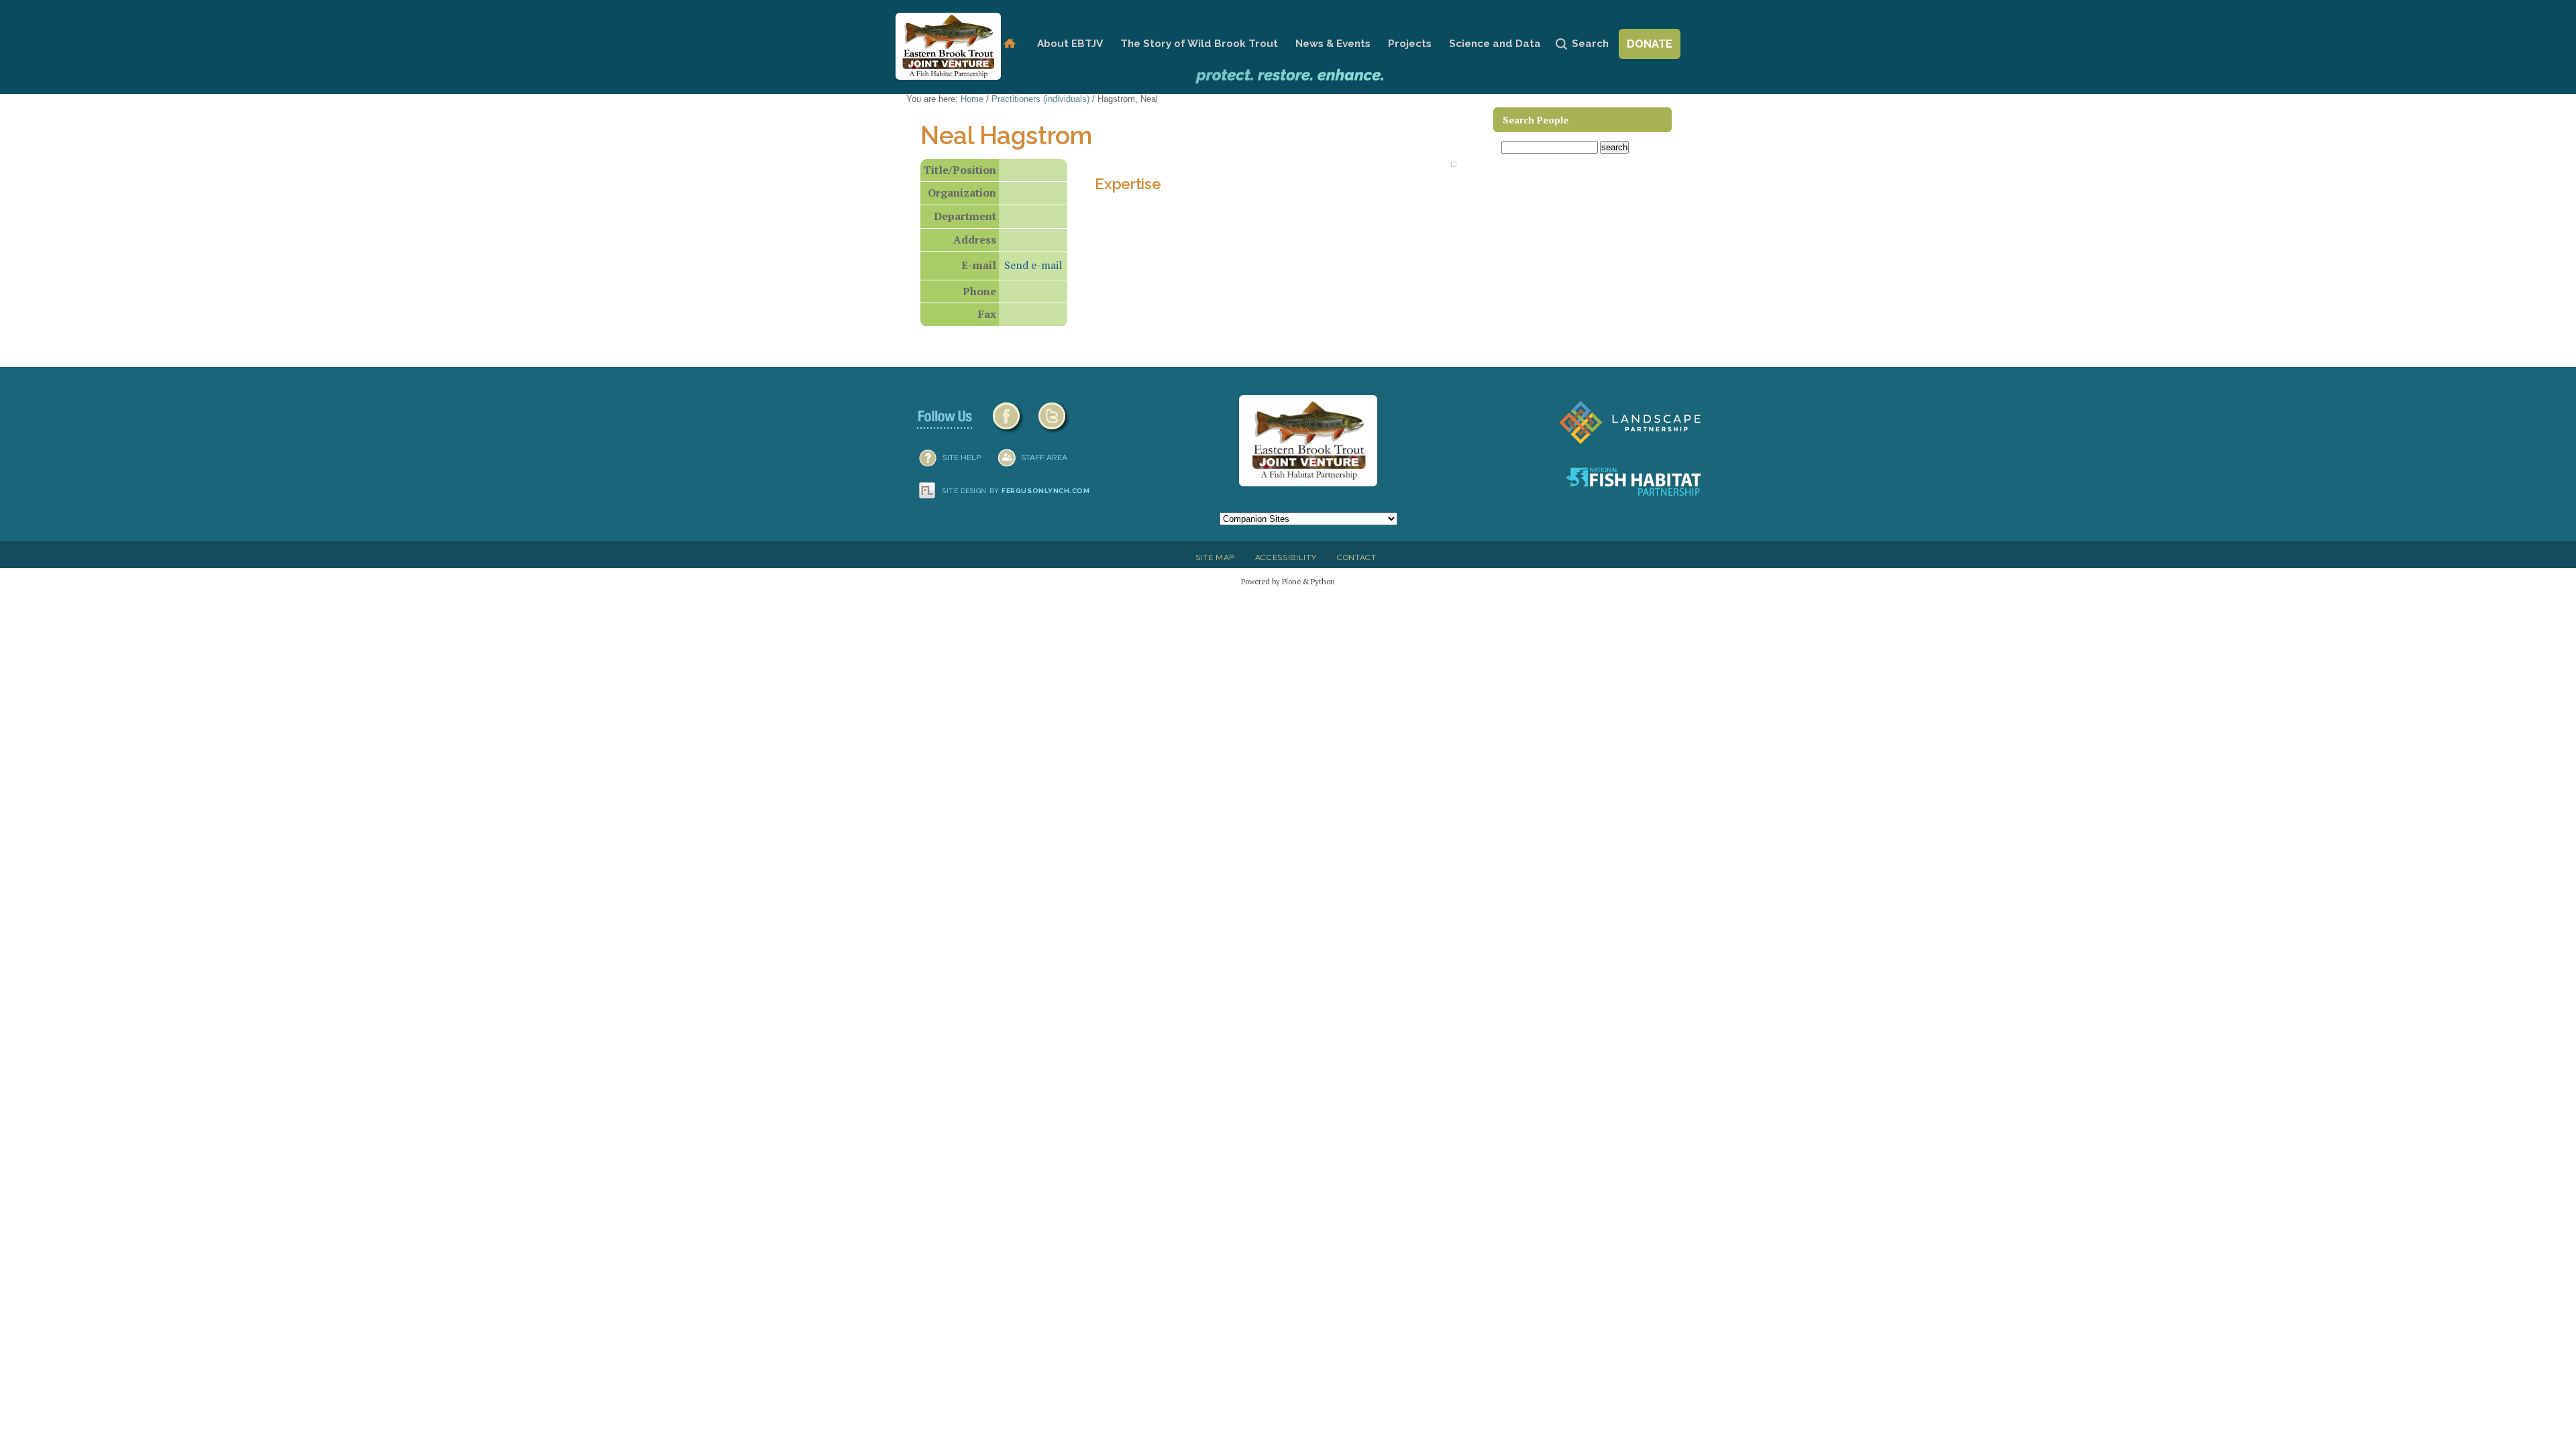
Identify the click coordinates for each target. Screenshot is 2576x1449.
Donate (1650, 44)
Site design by (1016, 491)
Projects (1410, 44)
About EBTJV (1070, 44)
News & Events (1333, 44)
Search (1590, 44)
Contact (1357, 557)
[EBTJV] (948, 46)
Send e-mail (1033, 265)
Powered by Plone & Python (1288, 581)
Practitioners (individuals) (1040, 99)
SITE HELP (962, 458)
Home (1009, 44)
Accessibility (1286, 557)
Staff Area (1044, 458)
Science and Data (1495, 44)
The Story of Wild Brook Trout (1199, 44)
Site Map (1215, 557)
